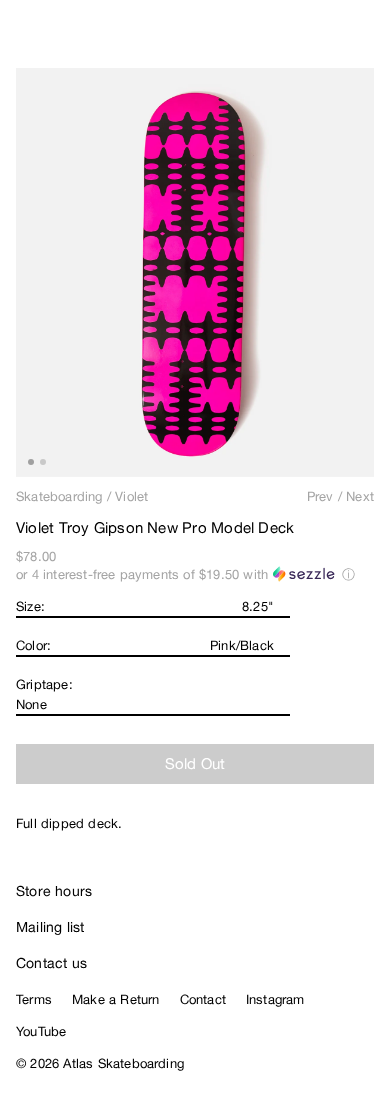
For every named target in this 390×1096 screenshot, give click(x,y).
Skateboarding (59, 496)
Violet (131, 496)
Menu (366, 40)
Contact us (51, 963)
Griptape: (44, 684)
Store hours (54, 891)
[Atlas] (57, 36)
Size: (30, 606)
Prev (320, 496)
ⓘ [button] (348, 574)
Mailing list (50, 927)
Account (325, 40)
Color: (33, 645)
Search (285, 40)
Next (360, 496)
